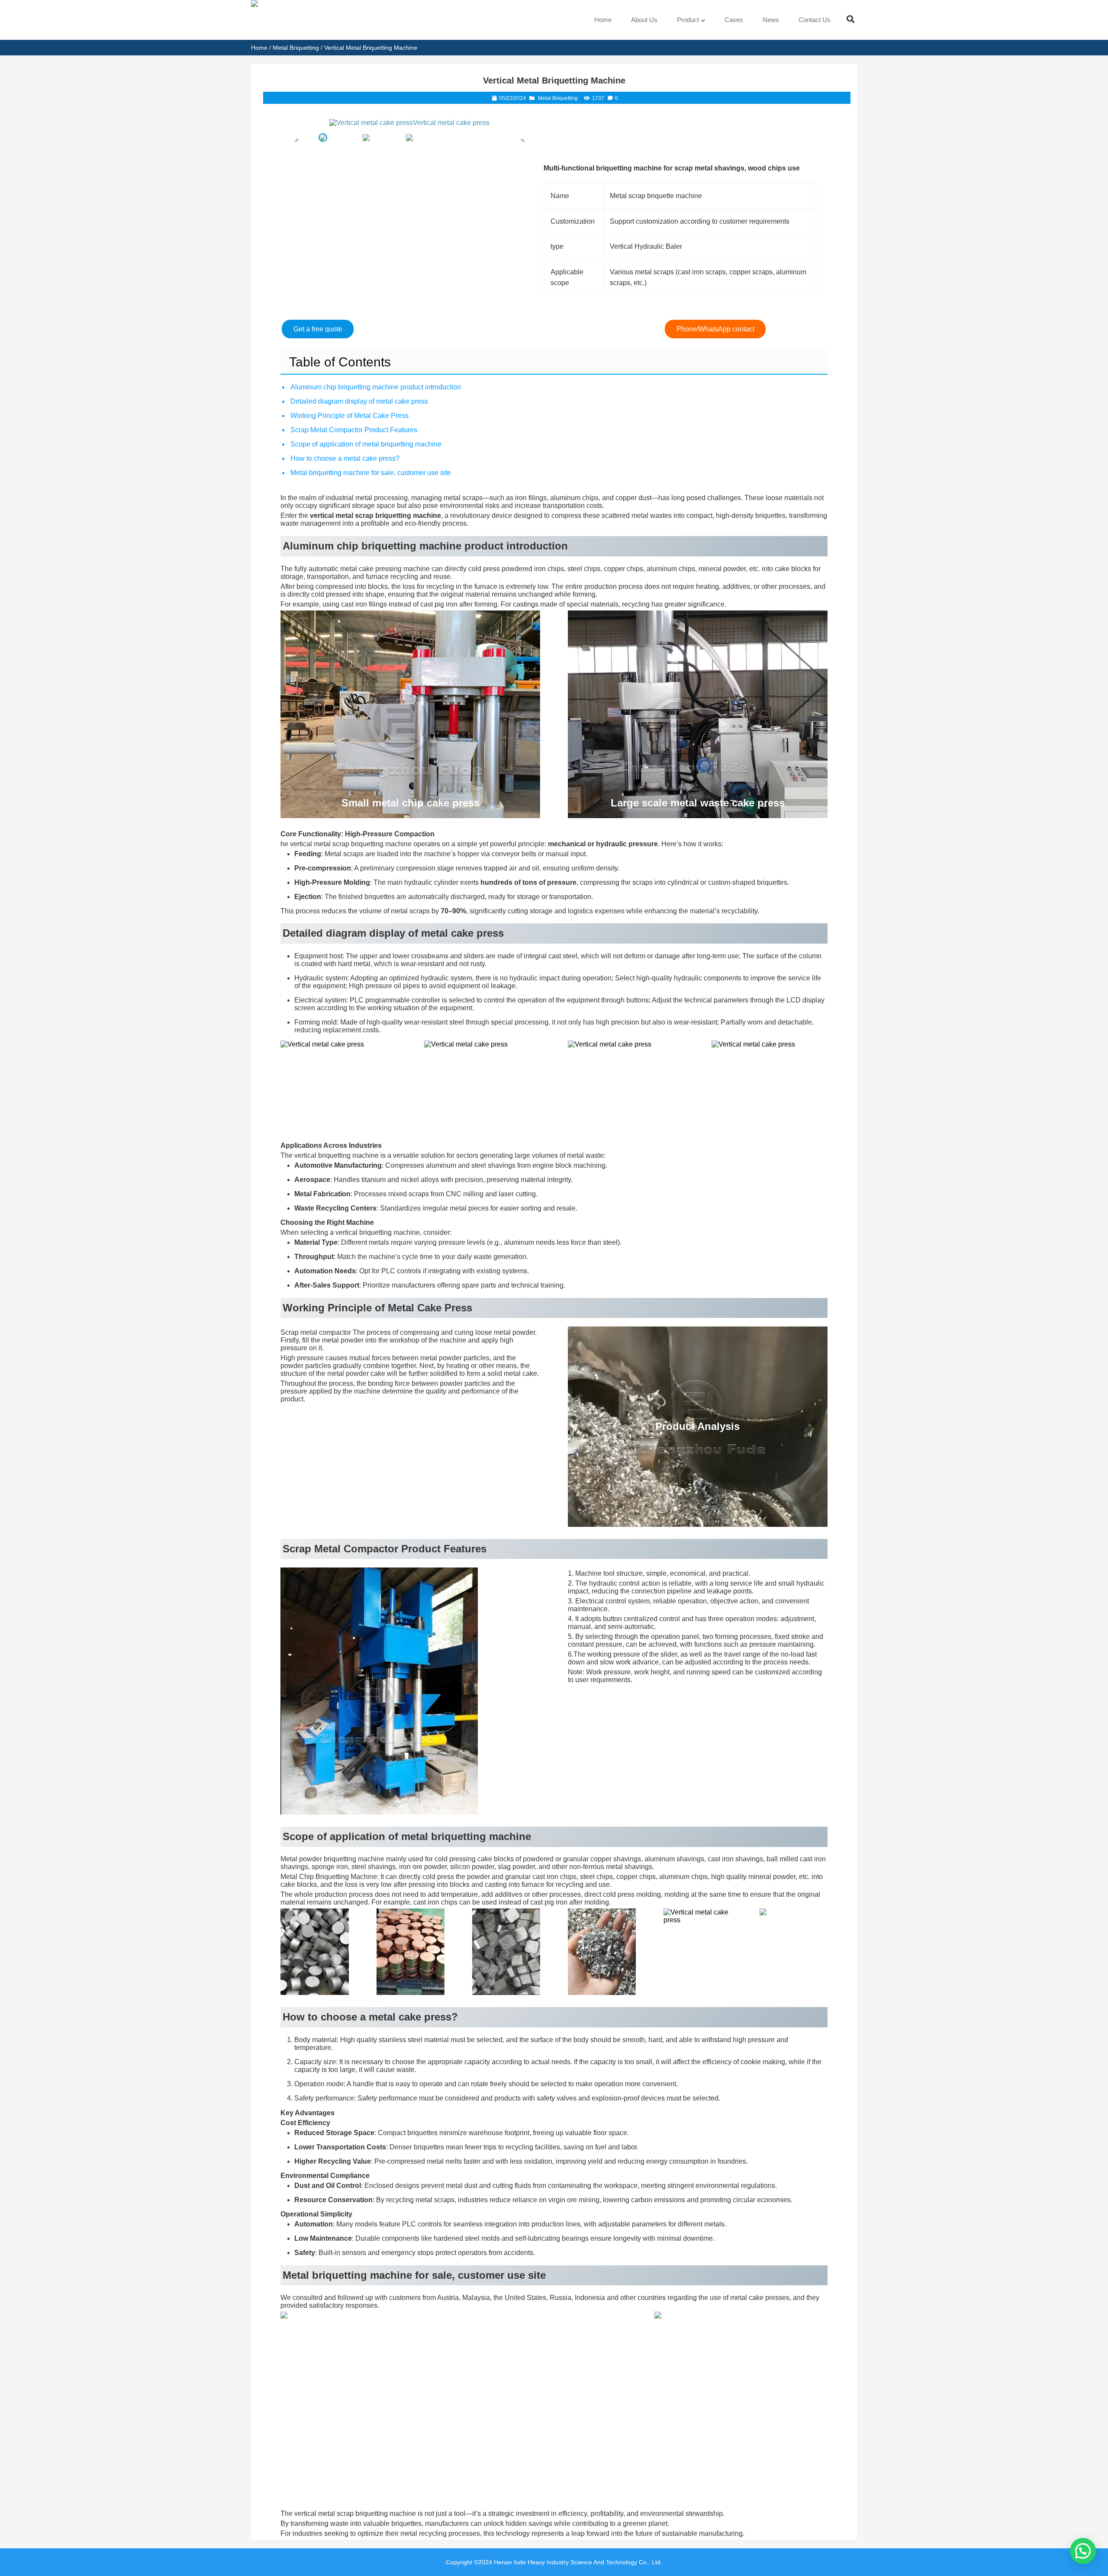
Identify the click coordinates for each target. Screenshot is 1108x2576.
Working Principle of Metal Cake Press (349, 416)
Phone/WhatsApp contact (715, 329)
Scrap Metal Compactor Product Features (354, 430)
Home (259, 48)
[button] (1083, 2551)
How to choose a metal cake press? (345, 458)
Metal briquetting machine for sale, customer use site (371, 473)
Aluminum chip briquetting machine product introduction (376, 387)
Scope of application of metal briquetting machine (366, 444)
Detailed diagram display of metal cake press (359, 401)
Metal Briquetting (296, 48)
